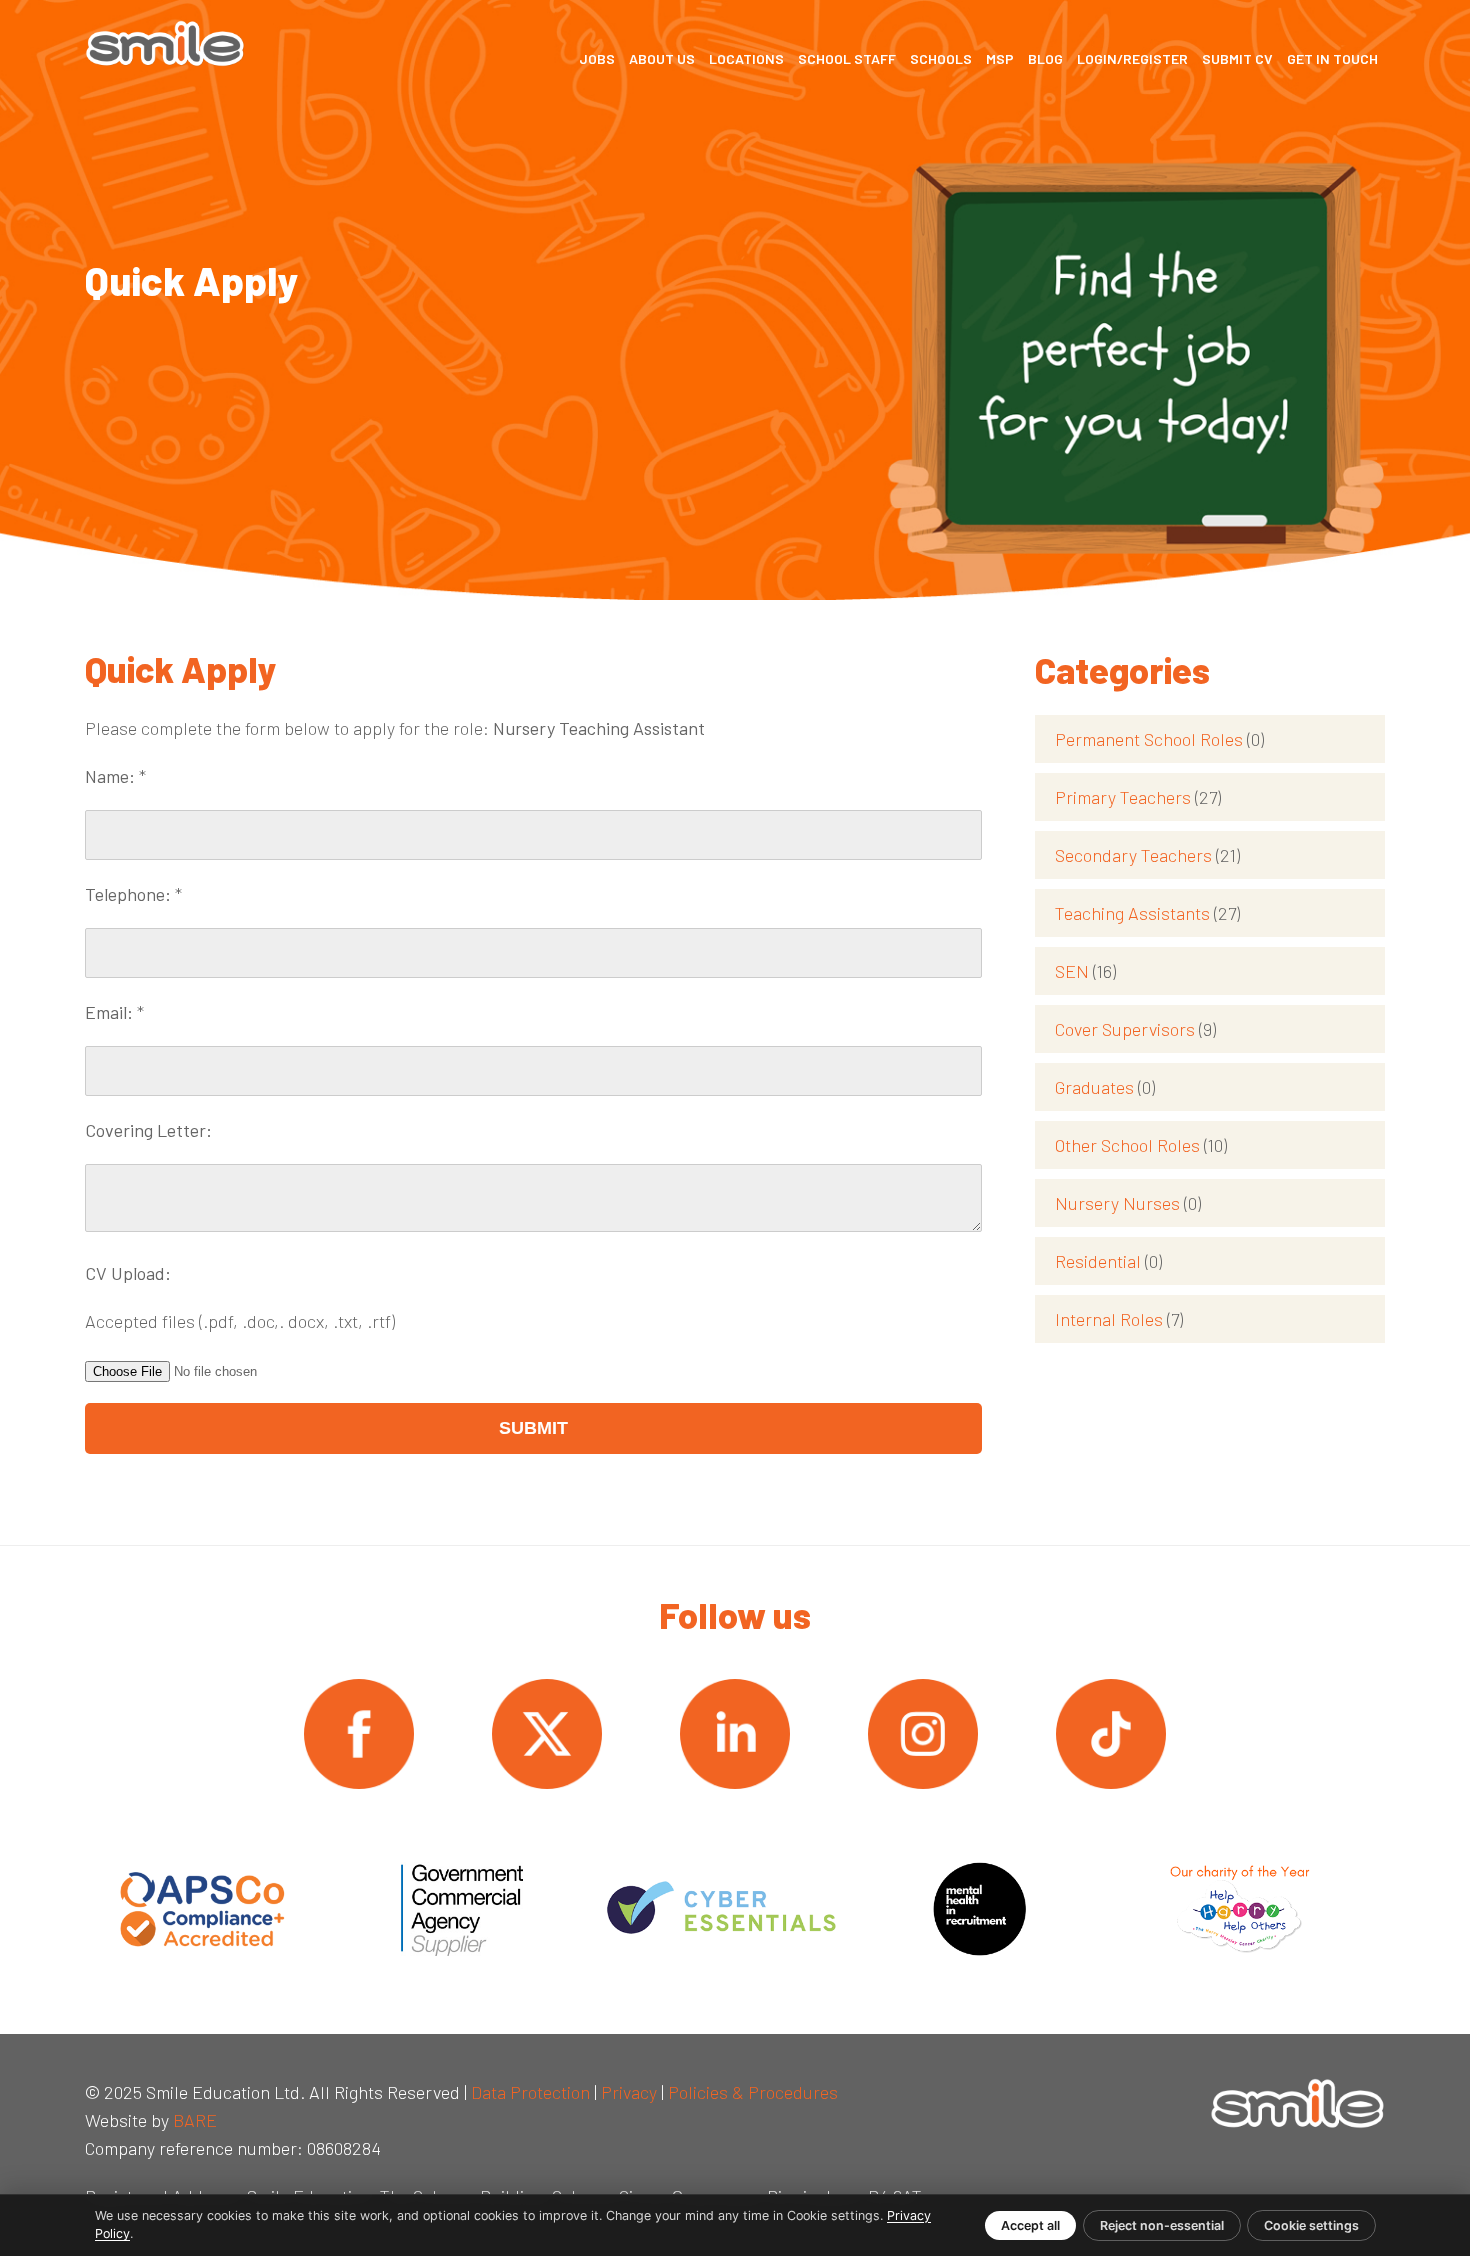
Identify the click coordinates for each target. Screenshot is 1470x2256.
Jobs (597, 58)
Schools (941, 58)
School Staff (847, 58)
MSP (1000, 58)
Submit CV (1237, 58)
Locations (746, 58)
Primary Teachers (1138, 797)
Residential (1108, 1261)
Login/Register (1132, 58)
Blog (1045, 58)
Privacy (629, 2092)
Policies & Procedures (753, 2092)
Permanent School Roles (1159, 739)
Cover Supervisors (1135, 1029)
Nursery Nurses (1128, 1203)
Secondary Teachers (1147, 855)
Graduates (1105, 1087)
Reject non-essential (1162, 2225)
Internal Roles (1119, 1319)
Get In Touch (1332, 58)
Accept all (1030, 2225)
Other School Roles (1141, 1145)
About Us (662, 58)
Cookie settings (1311, 2225)
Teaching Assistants (1147, 913)
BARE (195, 2120)
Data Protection (530, 2092)
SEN (1085, 971)
